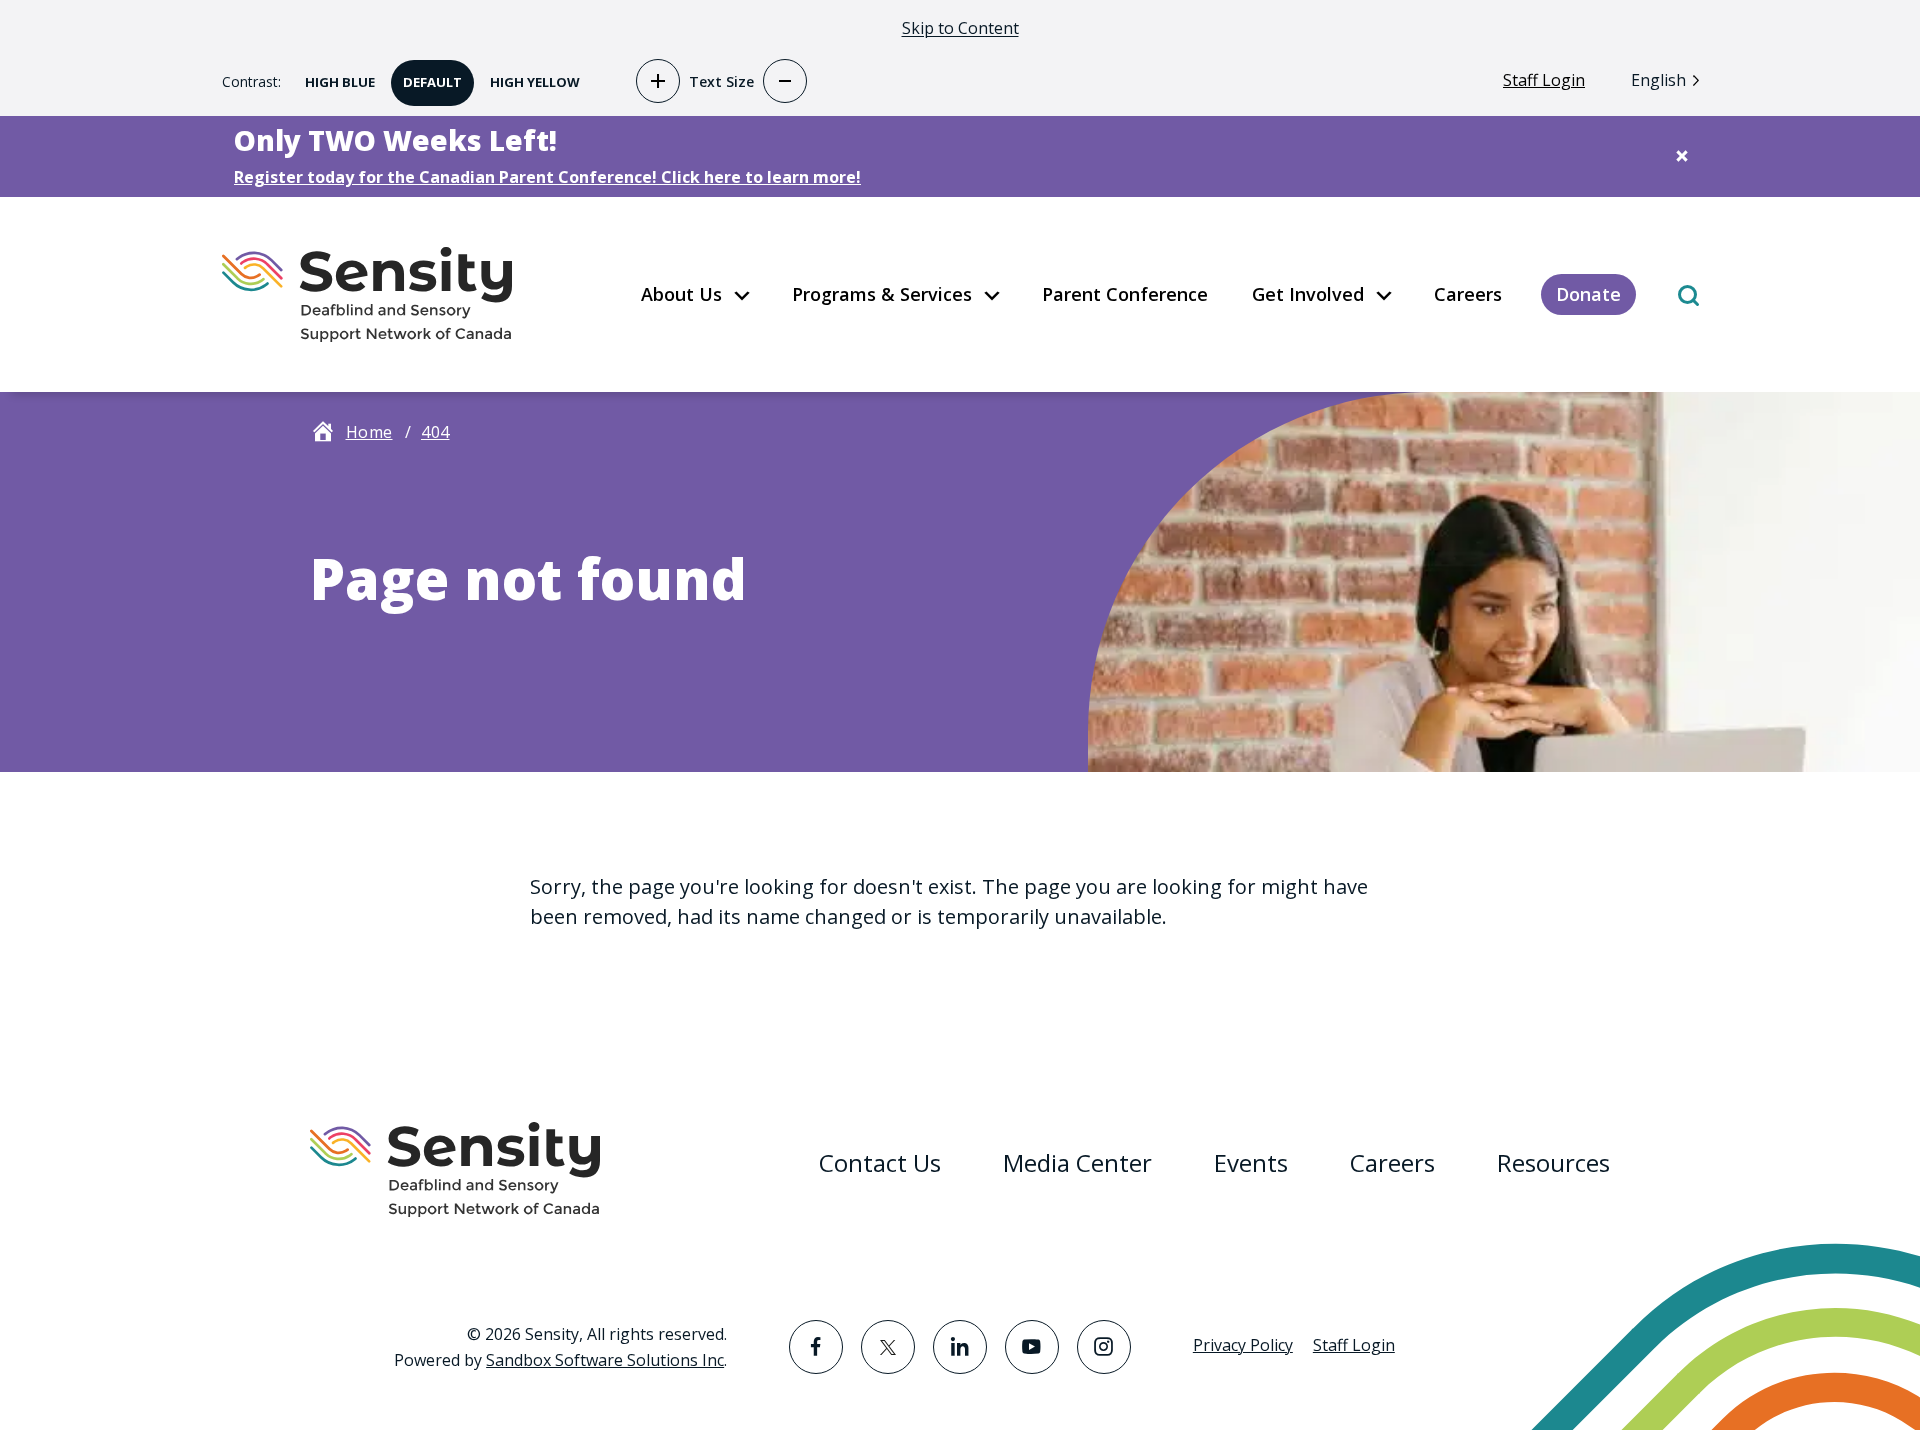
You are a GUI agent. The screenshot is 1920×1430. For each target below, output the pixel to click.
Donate (1588, 294)
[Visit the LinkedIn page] (960, 1347)
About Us (681, 294)
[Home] (367, 294)
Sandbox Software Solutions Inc (605, 1360)
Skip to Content (960, 28)
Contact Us (880, 1162)
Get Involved (1308, 294)
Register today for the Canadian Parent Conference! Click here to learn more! (547, 177)
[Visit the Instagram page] (1104, 1347)
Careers (1468, 294)
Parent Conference (1125, 294)
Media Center (1077, 1162)
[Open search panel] (1688, 294)
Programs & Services (882, 294)
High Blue (334, 75)
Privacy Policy (1243, 1345)
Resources (1553, 1162)
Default (426, 75)
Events (1251, 1162)
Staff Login (1544, 80)
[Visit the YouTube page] (1032, 1347)
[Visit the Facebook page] (816, 1347)
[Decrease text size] (785, 81)
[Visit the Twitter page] (888, 1347)
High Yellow (529, 75)
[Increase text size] (658, 81)
